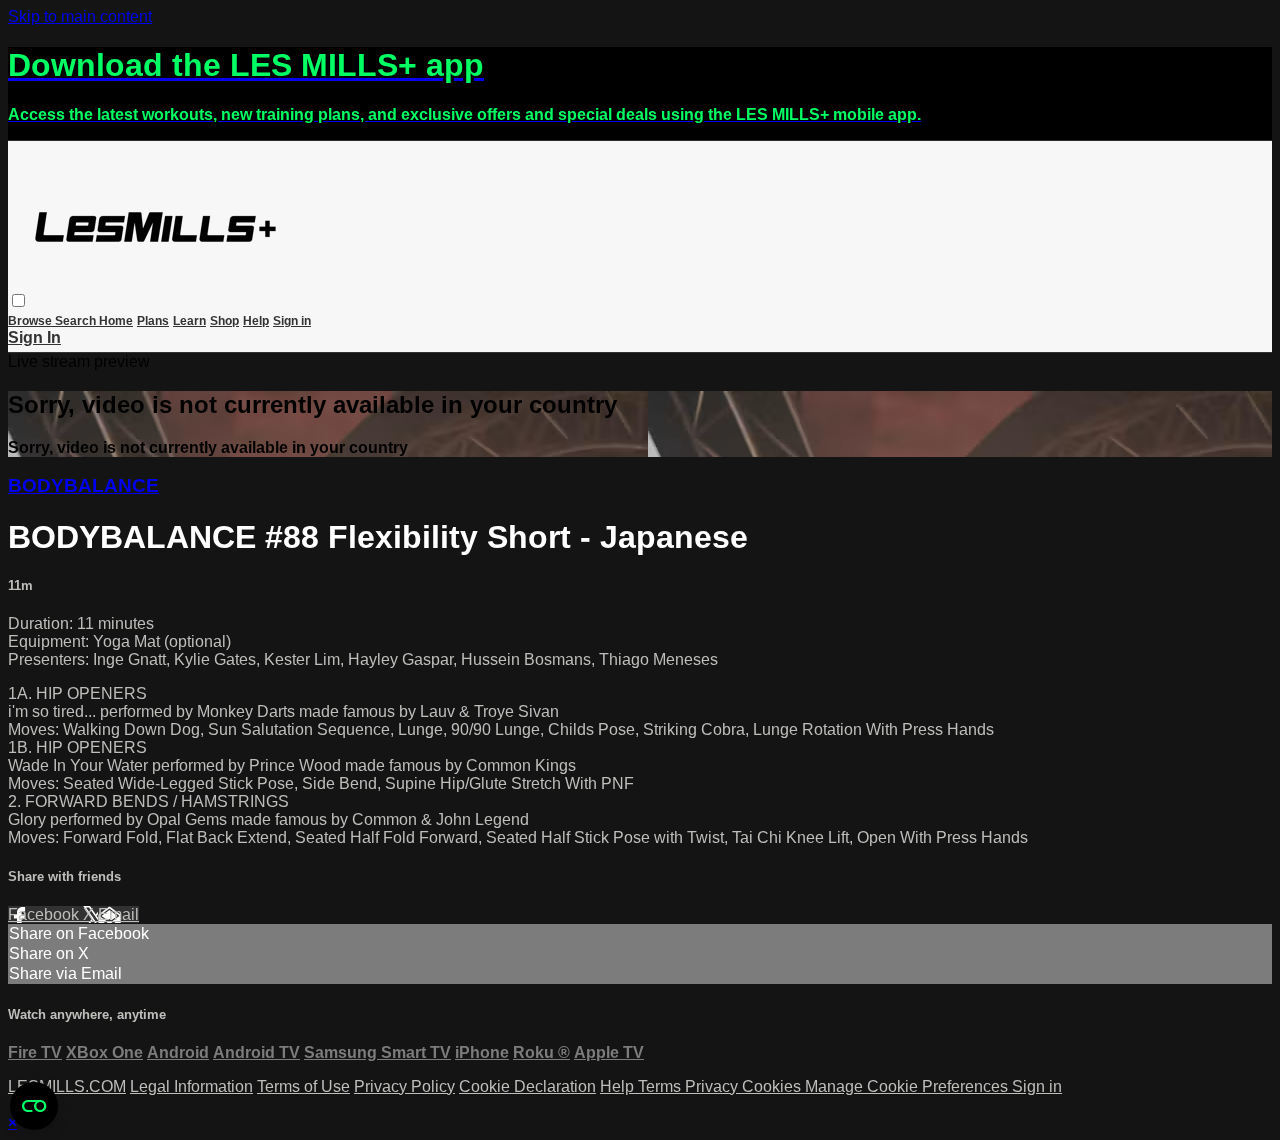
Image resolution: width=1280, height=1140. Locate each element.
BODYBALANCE (83, 485)
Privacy (713, 1086)
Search (77, 321)
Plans (153, 321)
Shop (224, 321)
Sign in (292, 321)
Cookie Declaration (527, 1086)
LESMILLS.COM (67, 1086)
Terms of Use (303, 1086)
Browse (31, 321)
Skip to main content (80, 16)
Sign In (34, 337)
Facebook (45, 914)
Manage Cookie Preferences (908, 1086)
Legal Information (191, 1086)
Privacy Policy (404, 1086)
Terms (661, 1086)
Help (256, 321)
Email (118, 914)
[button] (18, 300)
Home (116, 321)
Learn (189, 321)
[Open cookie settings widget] (34, 1106)
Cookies (773, 1086)
